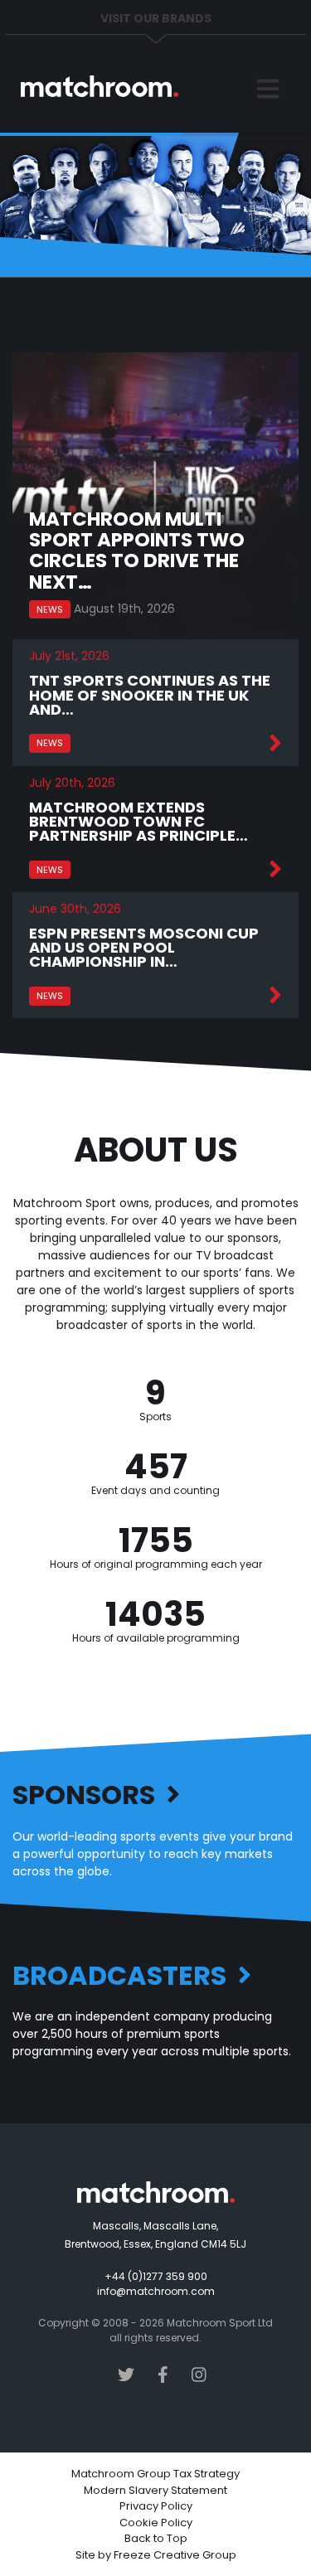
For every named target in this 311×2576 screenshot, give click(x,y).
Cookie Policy (156, 2523)
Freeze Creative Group (175, 2555)
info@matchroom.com (156, 2291)
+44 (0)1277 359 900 (156, 2276)
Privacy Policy (156, 2506)
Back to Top (156, 2538)
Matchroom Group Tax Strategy (155, 2474)
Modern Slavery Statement (155, 2490)
